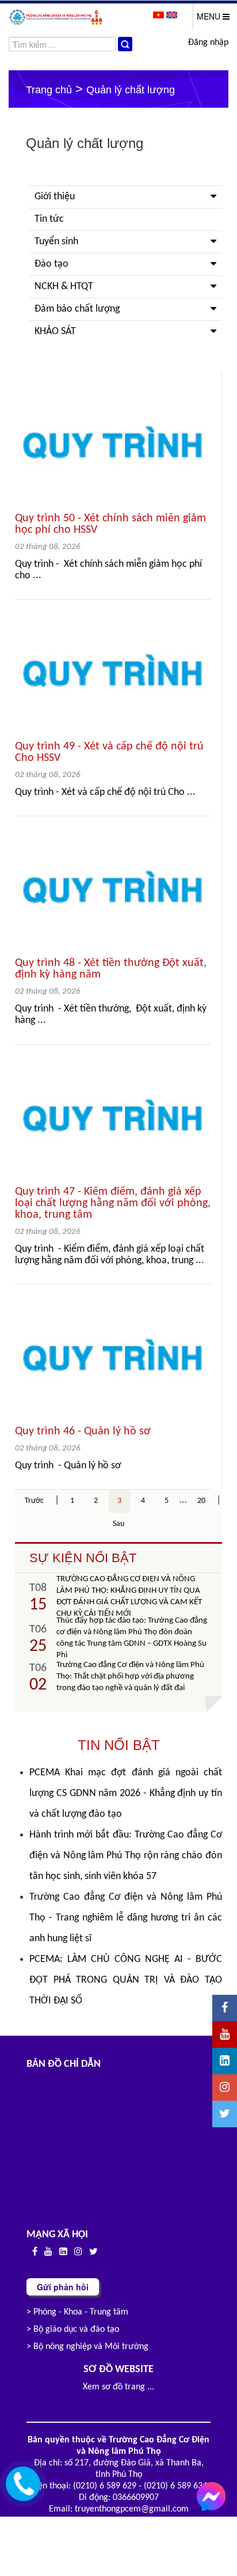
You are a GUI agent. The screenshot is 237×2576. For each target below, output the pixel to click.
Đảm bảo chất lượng (77, 309)
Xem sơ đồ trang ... (118, 2387)
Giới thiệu (55, 197)
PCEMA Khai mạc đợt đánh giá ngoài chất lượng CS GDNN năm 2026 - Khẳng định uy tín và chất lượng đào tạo (125, 1793)
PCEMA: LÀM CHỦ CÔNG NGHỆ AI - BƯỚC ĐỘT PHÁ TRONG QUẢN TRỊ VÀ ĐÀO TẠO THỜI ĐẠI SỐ (125, 1980)
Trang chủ (49, 90)
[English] (172, 15)
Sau (118, 1524)
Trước (34, 1501)
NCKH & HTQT (64, 287)
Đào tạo (51, 264)
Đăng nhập (208, 43)
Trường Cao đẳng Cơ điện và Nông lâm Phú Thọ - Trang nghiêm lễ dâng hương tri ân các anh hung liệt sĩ (125, 1918)
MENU (210, 16)
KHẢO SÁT (55, 332)
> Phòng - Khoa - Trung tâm (77, 2312)
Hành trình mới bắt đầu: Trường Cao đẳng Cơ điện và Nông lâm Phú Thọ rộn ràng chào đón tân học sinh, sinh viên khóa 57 (125, 1856)
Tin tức (49, 219)
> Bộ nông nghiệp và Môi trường (87, 2347)
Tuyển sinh (56, 242)
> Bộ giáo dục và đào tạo (73, 2329)
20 (201, 1501)
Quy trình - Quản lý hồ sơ (68, 1466)
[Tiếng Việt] (160, 15)
